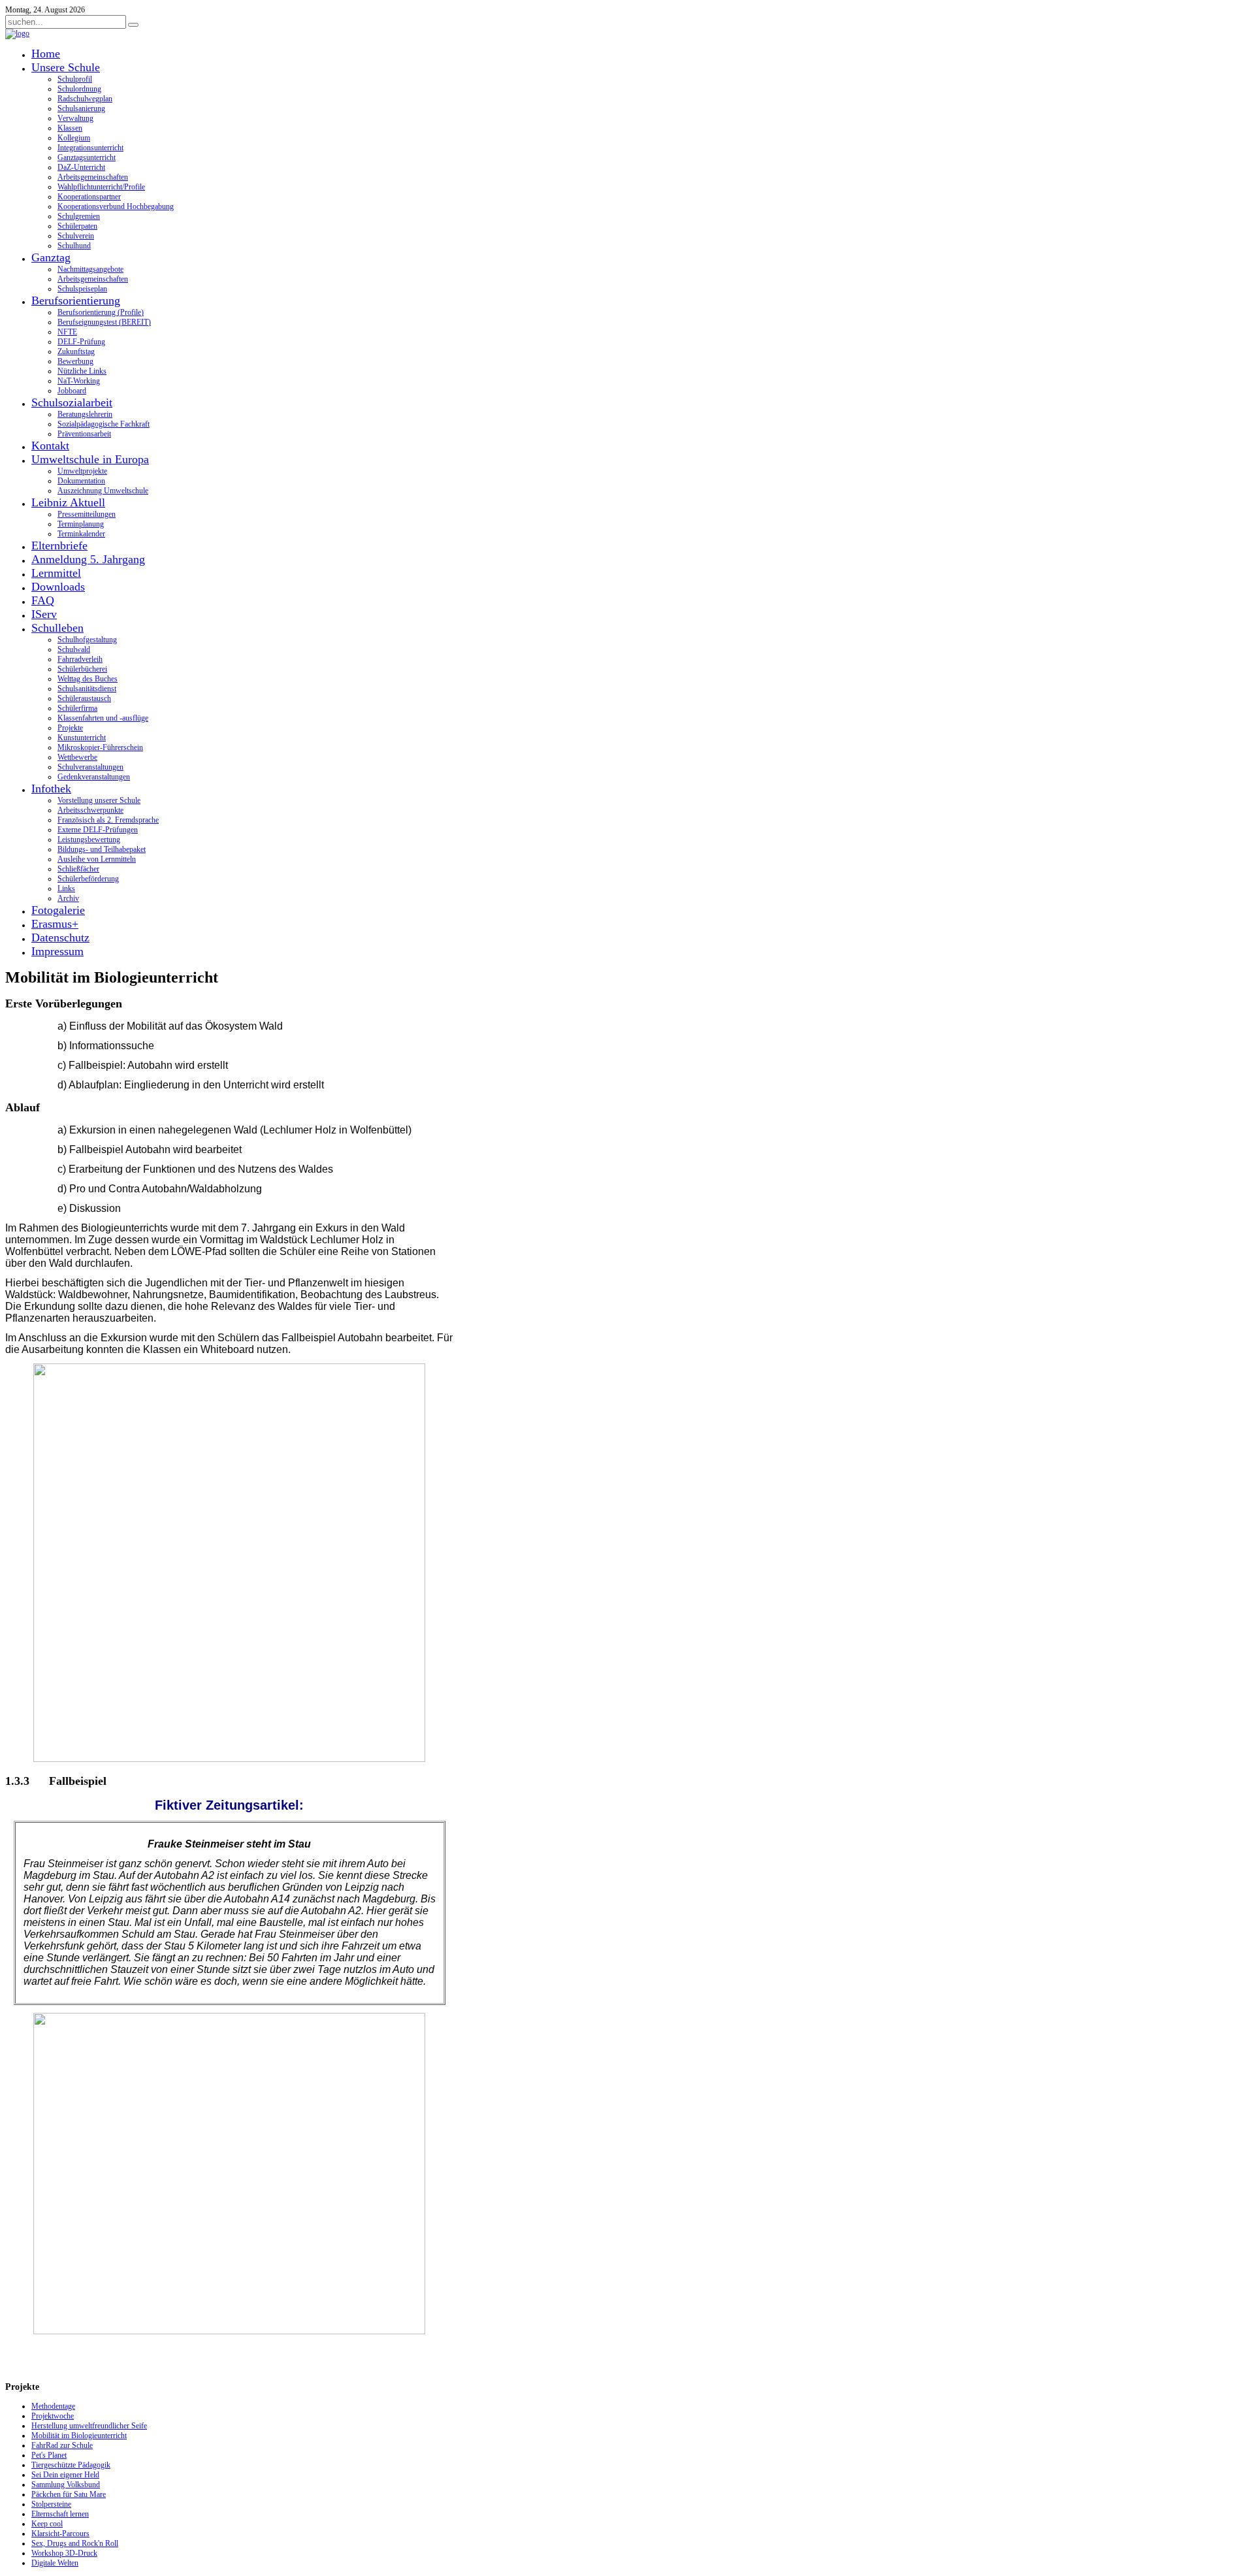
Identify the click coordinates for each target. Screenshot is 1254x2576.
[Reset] (133, 25)
